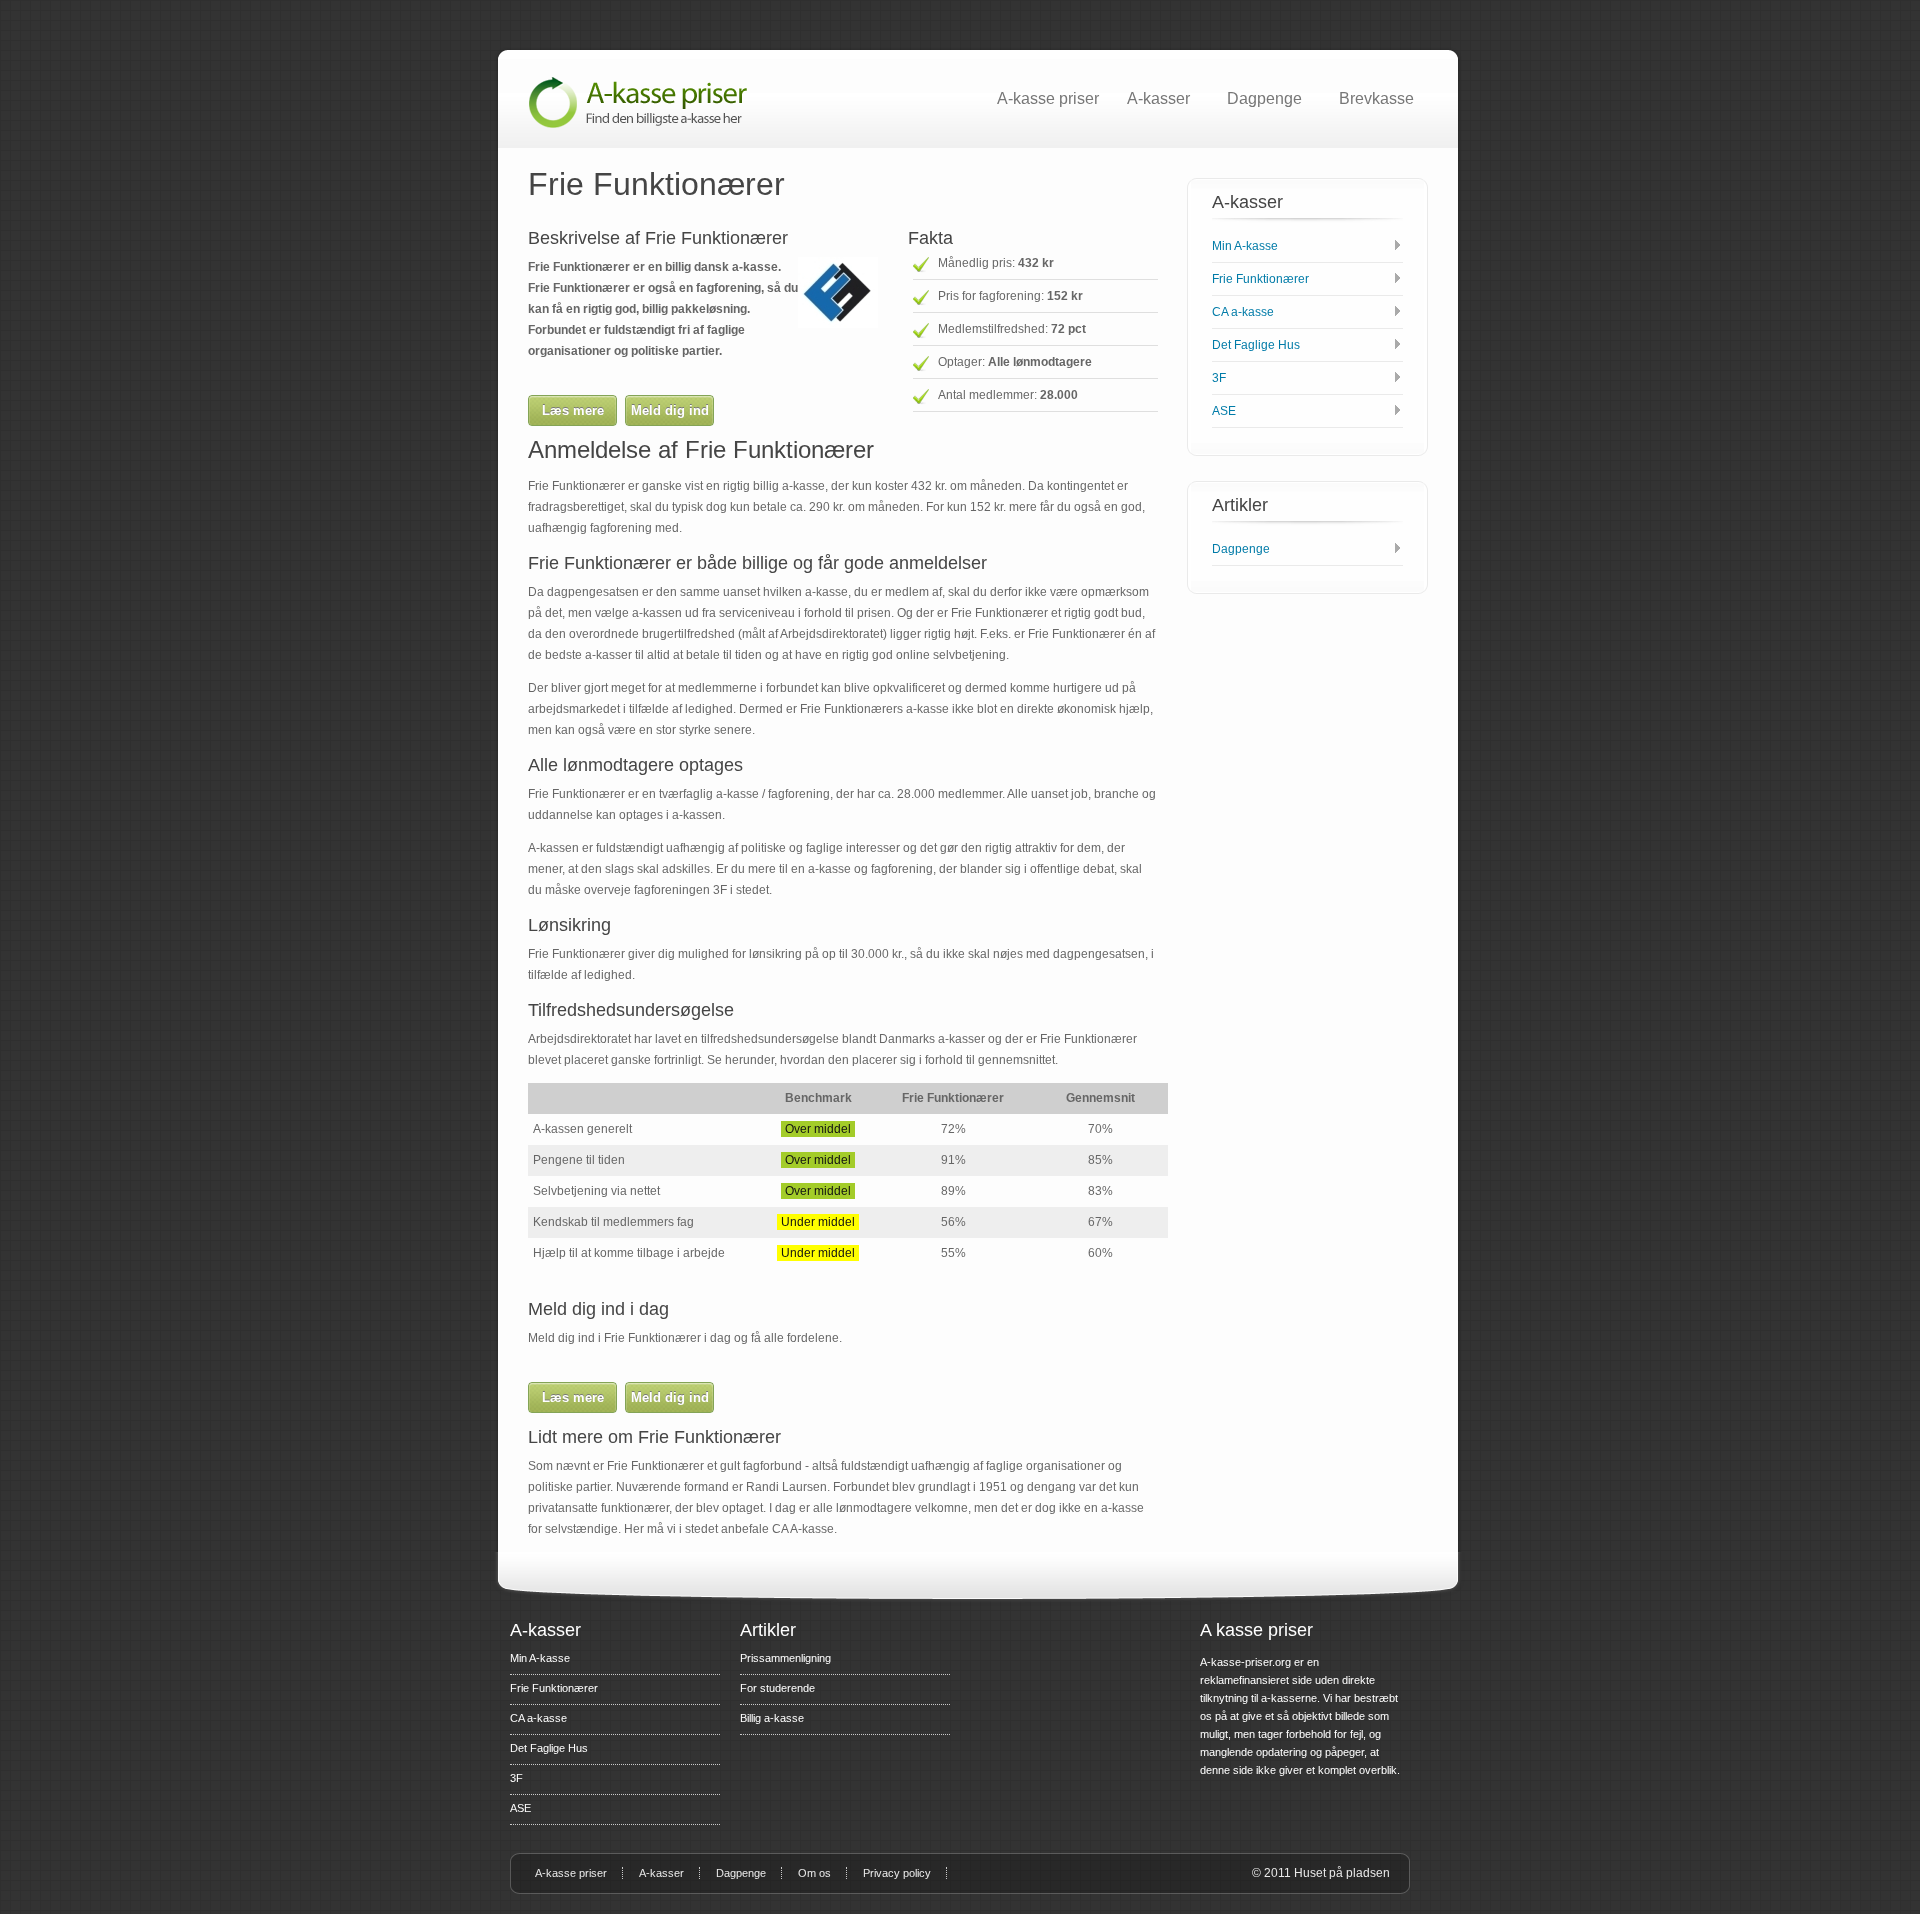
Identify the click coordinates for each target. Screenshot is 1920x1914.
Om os (814, 1873)
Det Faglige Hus (1256, 345)
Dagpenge (1264, 98)
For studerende (777, 1688)
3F (1219, 378)
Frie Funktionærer (1260, 279)
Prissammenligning (785, 1658)
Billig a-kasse (772, 1718)
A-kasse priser (1048, 98)
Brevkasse (1376, 98)
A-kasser (1158, 98)
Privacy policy (897, 1873)
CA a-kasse (1243, 312)
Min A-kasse (1245, 246)
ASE (1224, 411)
